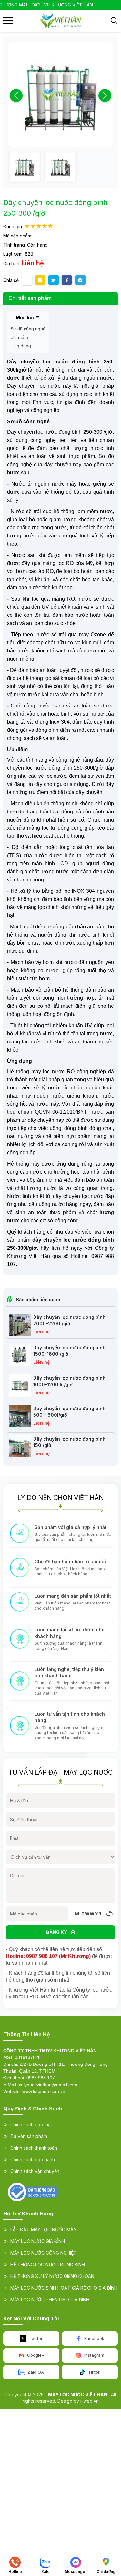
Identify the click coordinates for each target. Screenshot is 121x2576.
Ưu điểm (19, 337)
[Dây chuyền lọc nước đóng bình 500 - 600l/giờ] (20, 1416)
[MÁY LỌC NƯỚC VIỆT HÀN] (60, 21)
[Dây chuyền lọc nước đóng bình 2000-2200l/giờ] (20, 1325)
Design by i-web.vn (78, 2401)
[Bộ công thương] (32, 2192)
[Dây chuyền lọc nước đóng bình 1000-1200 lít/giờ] (20, 1386)
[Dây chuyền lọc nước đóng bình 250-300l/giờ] (25, 167)
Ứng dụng (21, 346)
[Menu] (8, 21)
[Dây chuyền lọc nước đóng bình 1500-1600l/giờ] (20, 1355)
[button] (105, 96)
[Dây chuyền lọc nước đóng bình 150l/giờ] (20, 1446)
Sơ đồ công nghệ (28, 329)
